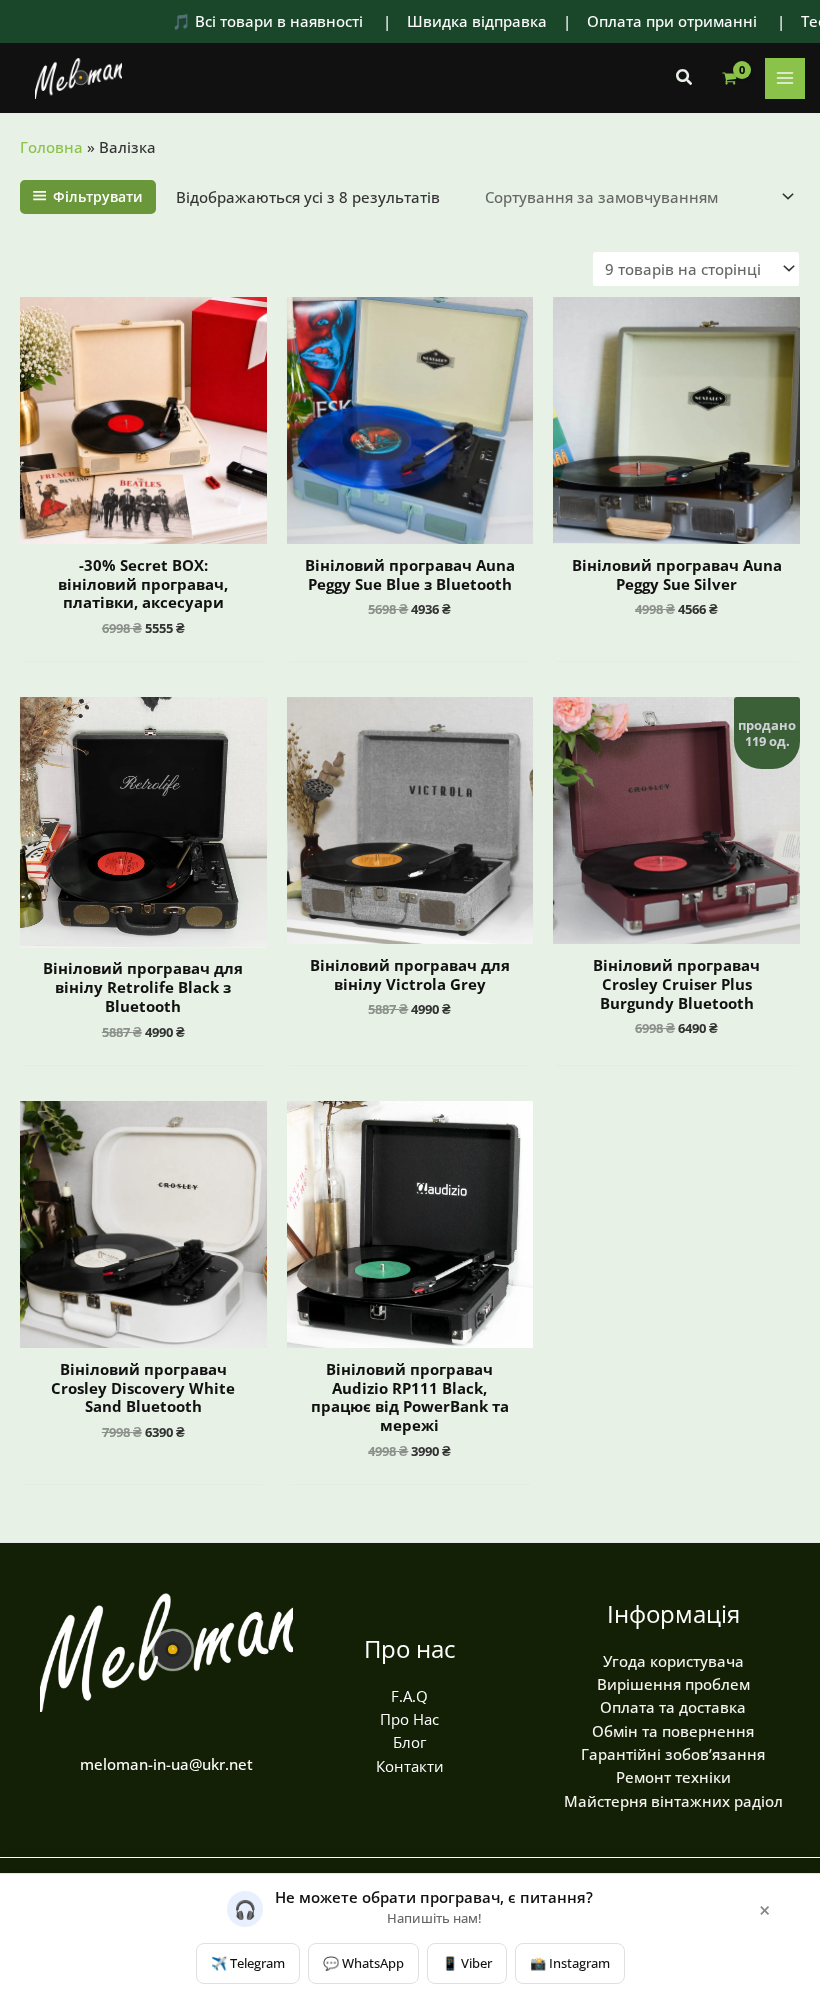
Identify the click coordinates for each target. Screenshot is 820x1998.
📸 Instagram (570, 1963)
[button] (685, 78)
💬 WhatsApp (363, 1963)
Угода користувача (673, 1661)
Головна (51, 147)
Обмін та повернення (673, 1731)
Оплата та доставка (673, 1707)
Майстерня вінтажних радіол (673, 1801)
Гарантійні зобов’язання (673, 1754)
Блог (409, 1742)
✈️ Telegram (248, 1963)
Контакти (410, 1766)
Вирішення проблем (673, 1684)
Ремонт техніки (673, 1777)
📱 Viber (467, 1963)
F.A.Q (409, 1696)
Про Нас (409, 1719)
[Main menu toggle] (785, 78)
